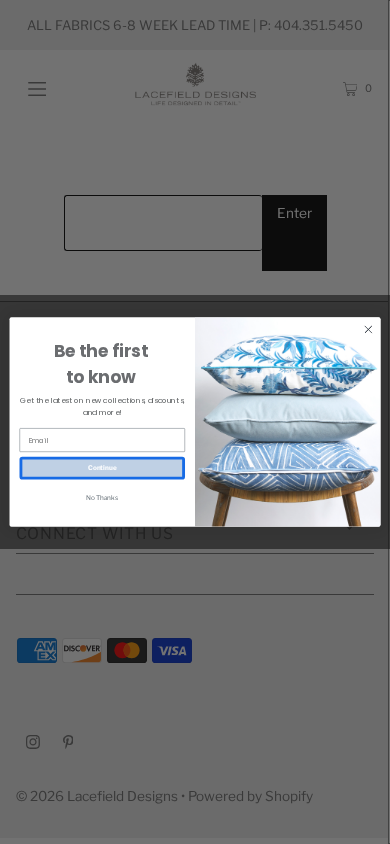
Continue (102, 468)
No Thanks (102, 497)
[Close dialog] (368, 329)
